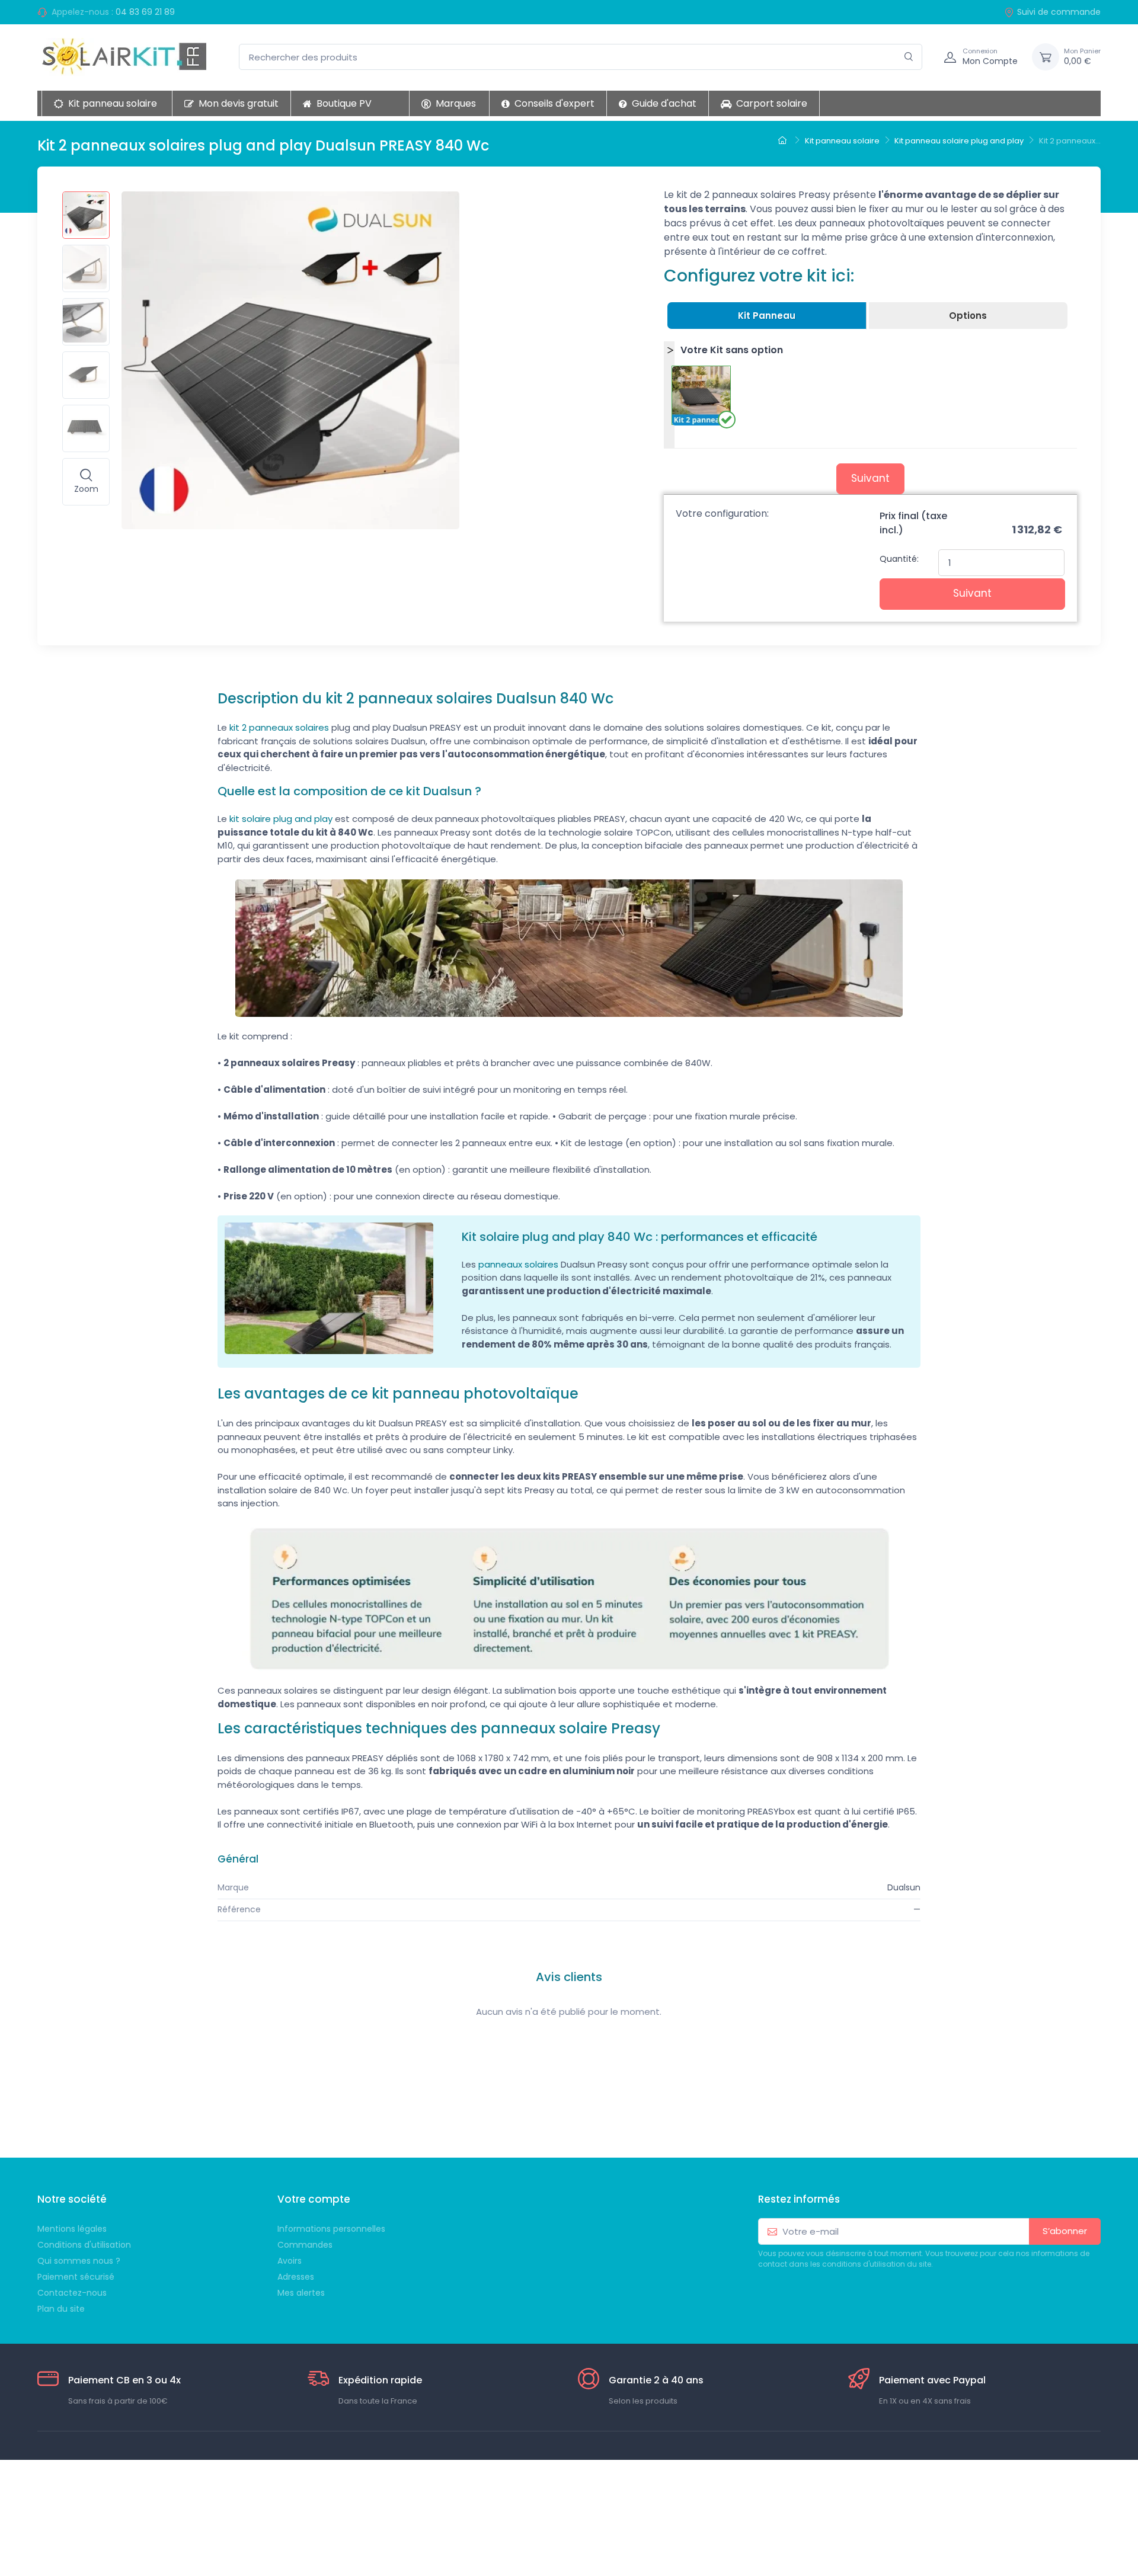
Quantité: (899, 559)
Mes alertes (301, 2293)
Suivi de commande (1059, 12)
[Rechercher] (909, 57)
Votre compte (314, 2199)
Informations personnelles (331, 2229)
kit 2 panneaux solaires (279, 727)
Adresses (296, 2277)
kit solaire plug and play (281, 819)
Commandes (305, 2245)
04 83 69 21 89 (145, 12)
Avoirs (290, 2261)
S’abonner (1065, 2231)
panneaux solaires (518, 1264)
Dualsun (904, 1887)
